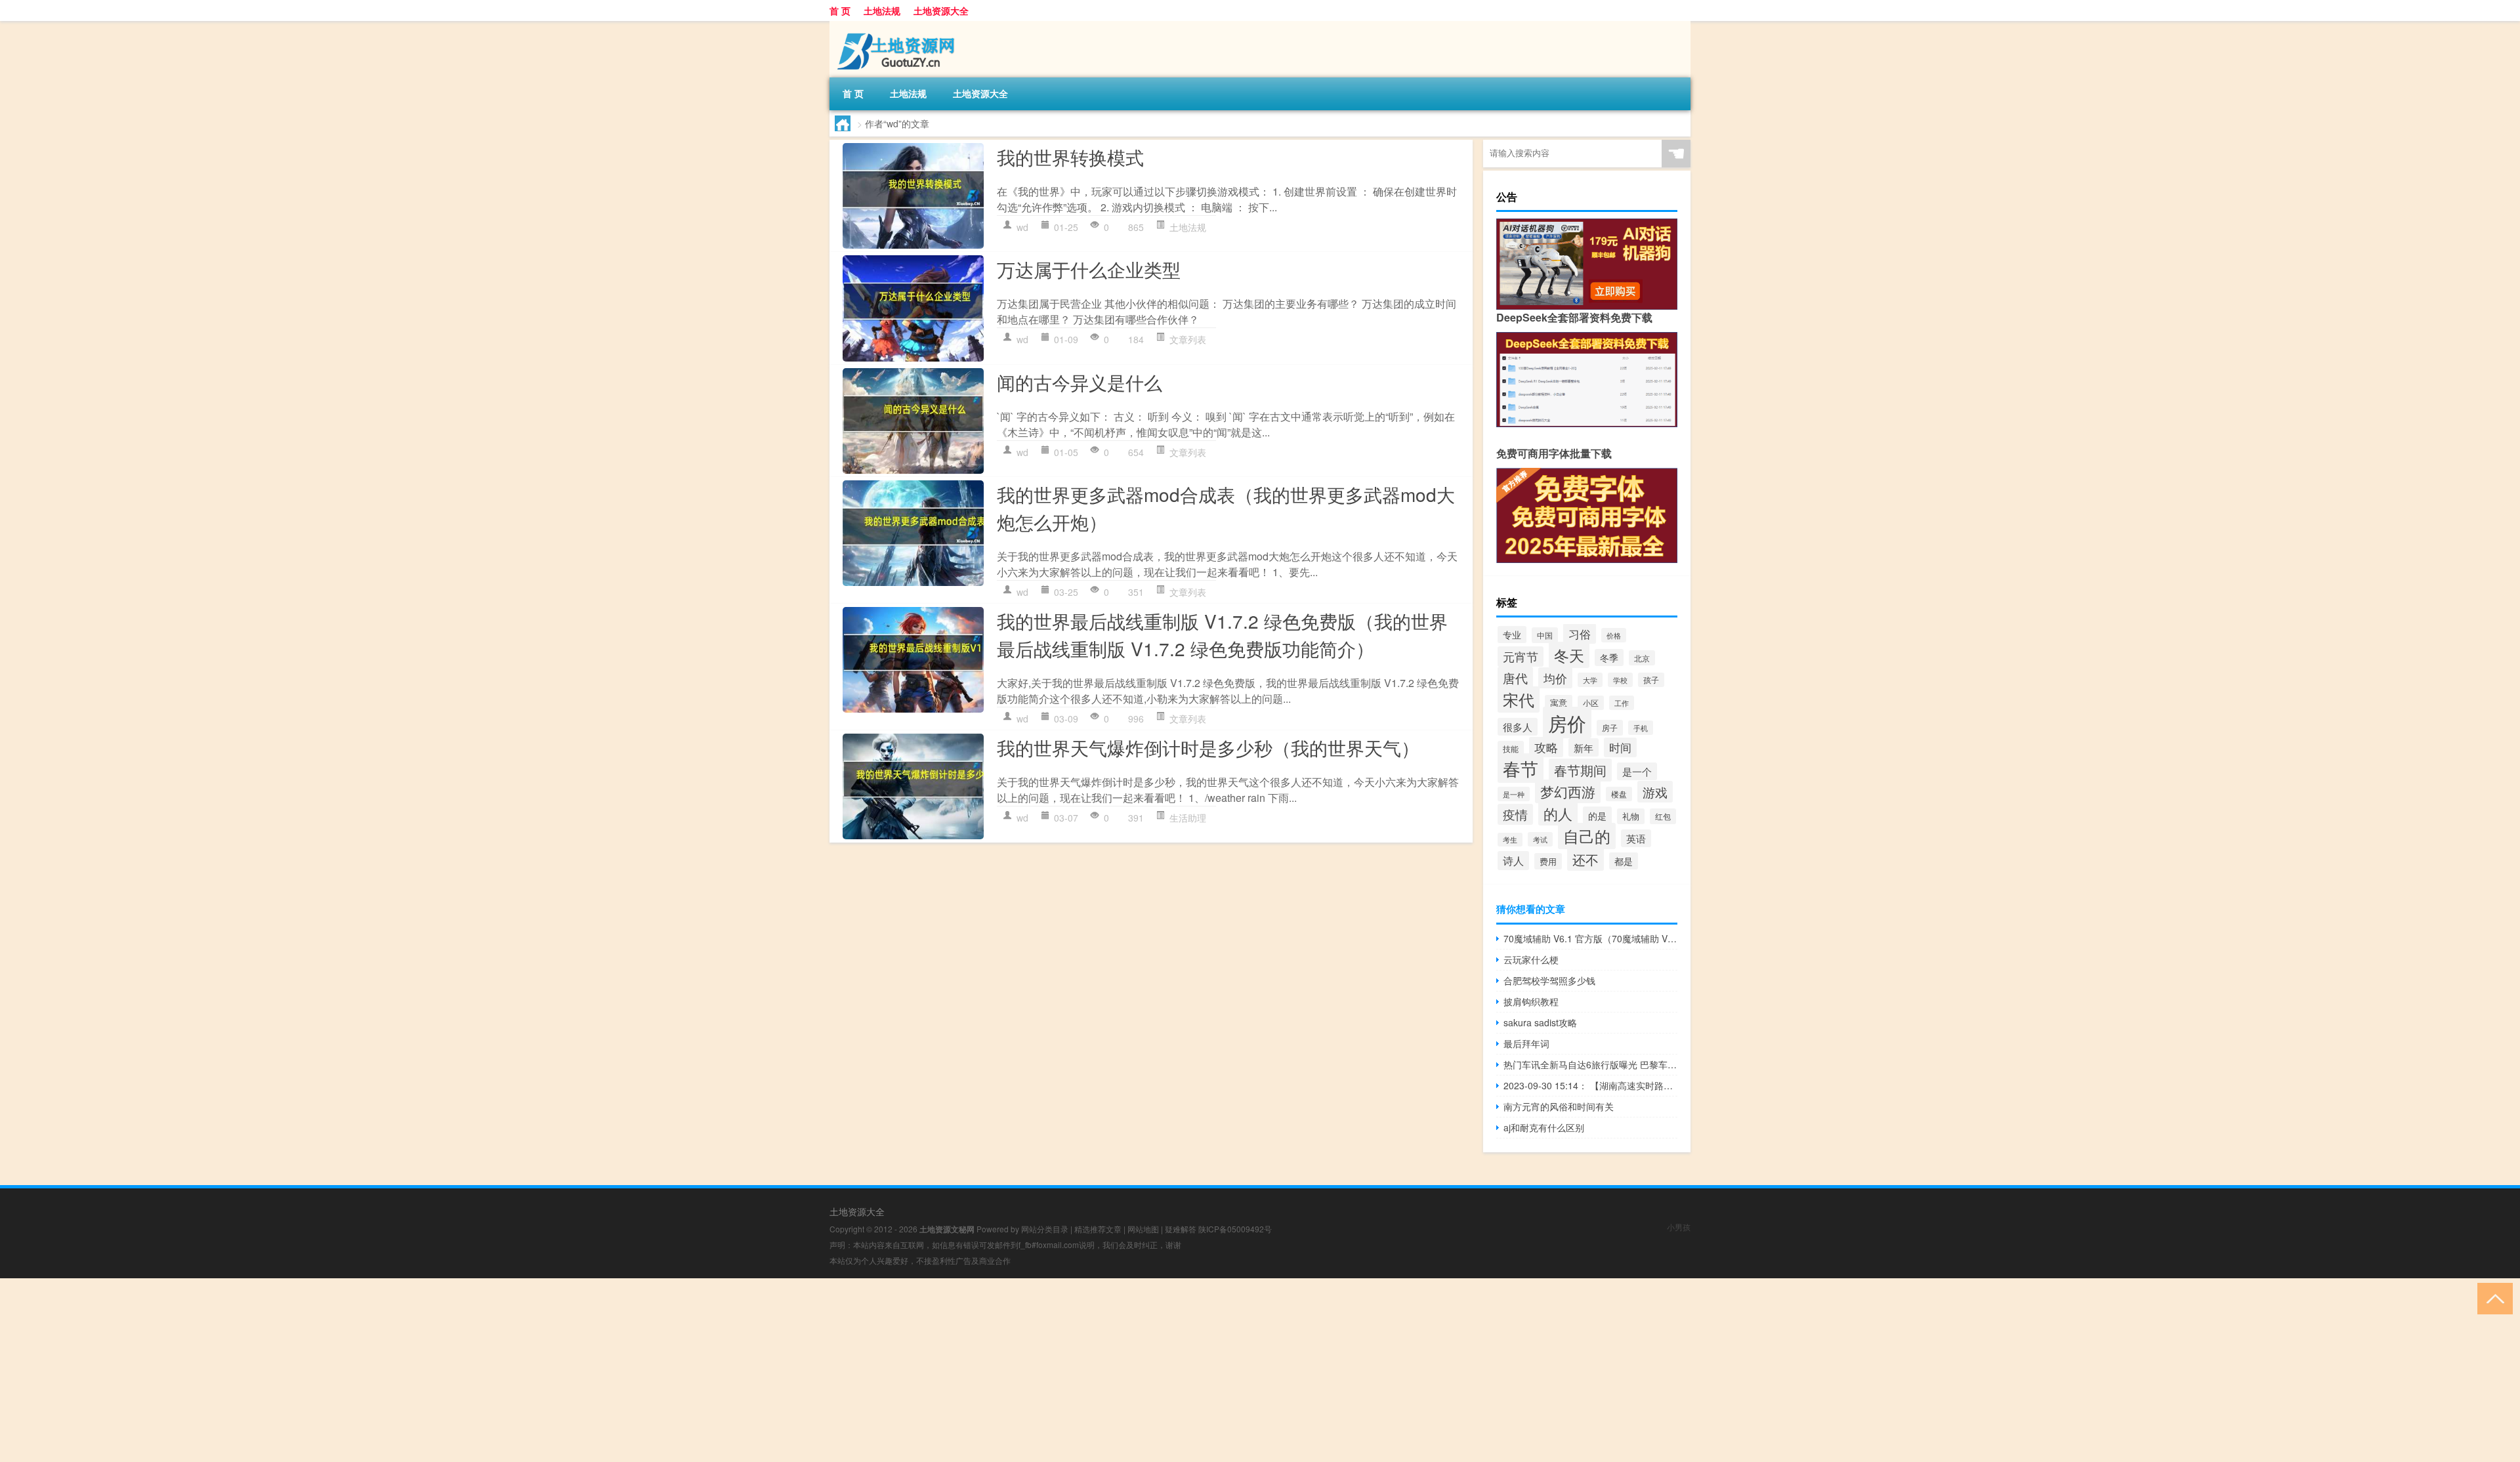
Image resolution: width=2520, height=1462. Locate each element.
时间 (1620, 747)
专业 (1512, 635)
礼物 (1631, 816)
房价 (1567, 722)
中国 (1545, 635)
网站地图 (1143, 1229)
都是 (1624, 861)
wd (1022, 227)
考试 (1540, 839)
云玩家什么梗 (1531, 959)
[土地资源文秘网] (898, 26)
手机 (1641, 728)
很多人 (1518, 727)
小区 (1591, 703)
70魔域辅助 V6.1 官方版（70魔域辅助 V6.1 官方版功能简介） (1590, 938)
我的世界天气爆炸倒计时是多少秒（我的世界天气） (1208, 747)
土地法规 (882, 10)
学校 (1620, 680)
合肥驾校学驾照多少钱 (1549, 980)
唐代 (1515, 678)
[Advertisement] (394, 1370)
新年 (1584, 747)
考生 (1510, 840)
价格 (1614, 635)
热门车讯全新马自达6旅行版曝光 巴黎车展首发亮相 (1590, 1064)
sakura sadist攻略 (1540, 1022)
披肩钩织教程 (1531, 1001)
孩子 (1651, 680)
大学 (1590, 680)
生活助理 (1188, 818)
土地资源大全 (941, 10)
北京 (1642, 658)
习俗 (1580, 634)
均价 (1555, 678)
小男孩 (1679, 1227)
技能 (1511, 748)
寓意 (1559, 703)
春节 (1521, 768)
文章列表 (1188, 339)
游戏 (1655, 792)
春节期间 (1580, 770)
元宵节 (1521, 657)
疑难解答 (1181, 1229)
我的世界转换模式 (1070, 157)
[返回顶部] (2492, 1298)
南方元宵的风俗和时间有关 (1559, 1106)
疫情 (1515, 814)
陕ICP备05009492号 (1235, 1229)
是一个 (1637, 771)
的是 (1597, 815)
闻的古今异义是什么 (1080, 382)
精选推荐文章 (1098, 1229)
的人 (1558, 813)
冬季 (1609, 658)
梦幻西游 (1568, 791)
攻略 (1546, 747)
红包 (1663, 816)
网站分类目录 (1045, 1229)
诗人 (1513, 861)
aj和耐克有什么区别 (1544, 1127)
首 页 (840, 10)
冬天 (1569, 655)
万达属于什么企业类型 (1089, 269)
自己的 (1587, 836)
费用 (1548, 861)
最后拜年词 (1526, 1043)
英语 (1636, 838)
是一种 (1514, 794)
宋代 (1519, 700)
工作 (1622, 703)
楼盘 (1619, 794)
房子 (1610, 728)
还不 (1585, 859)
